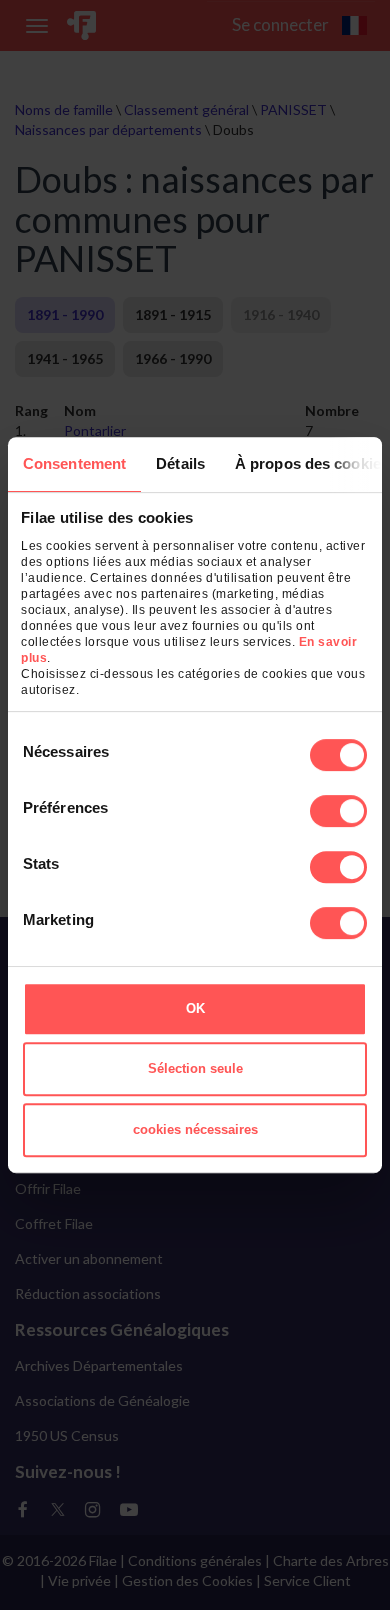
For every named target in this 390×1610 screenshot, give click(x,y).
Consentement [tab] (74, 463)
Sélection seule (195, 1068)
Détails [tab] (180, 463)
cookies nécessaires (195, 1129)
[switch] (338, 811)
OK (195, 1008)
